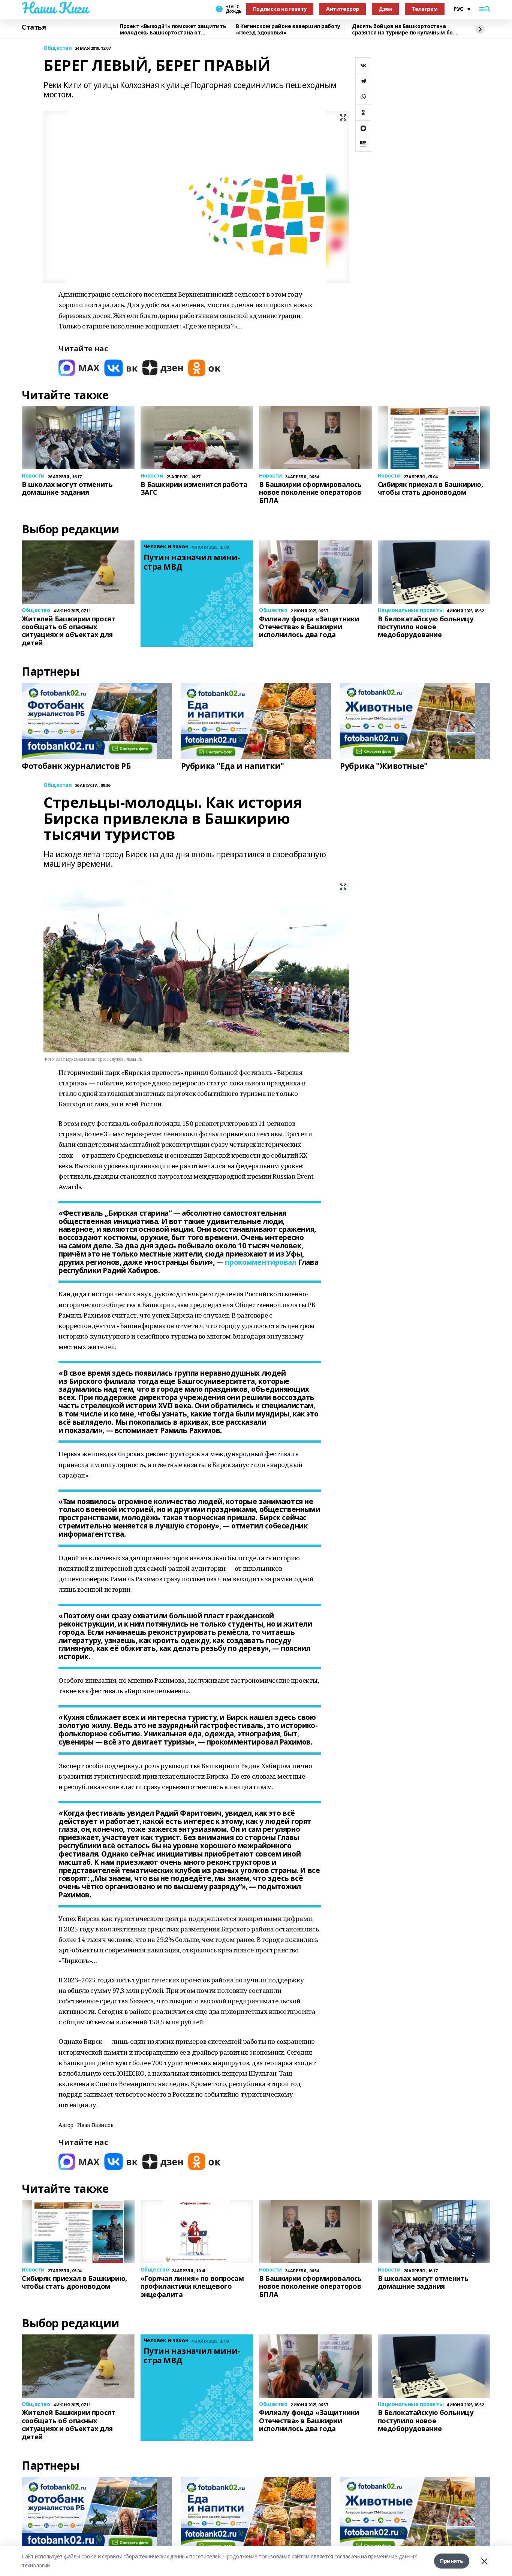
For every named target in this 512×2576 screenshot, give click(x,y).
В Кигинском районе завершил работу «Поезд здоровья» (288, 29)
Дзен (385, 9)
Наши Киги (55, 8)
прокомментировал (260, 1262)
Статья (34, 27)
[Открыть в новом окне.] (79, 368)
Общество (58, 48)
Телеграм (425, 9)
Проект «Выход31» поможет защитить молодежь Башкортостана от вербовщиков (173, 29)
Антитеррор (343, 9)
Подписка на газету (280, 9)
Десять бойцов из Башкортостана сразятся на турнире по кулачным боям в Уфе (406, 29)
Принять (452, 2561)
